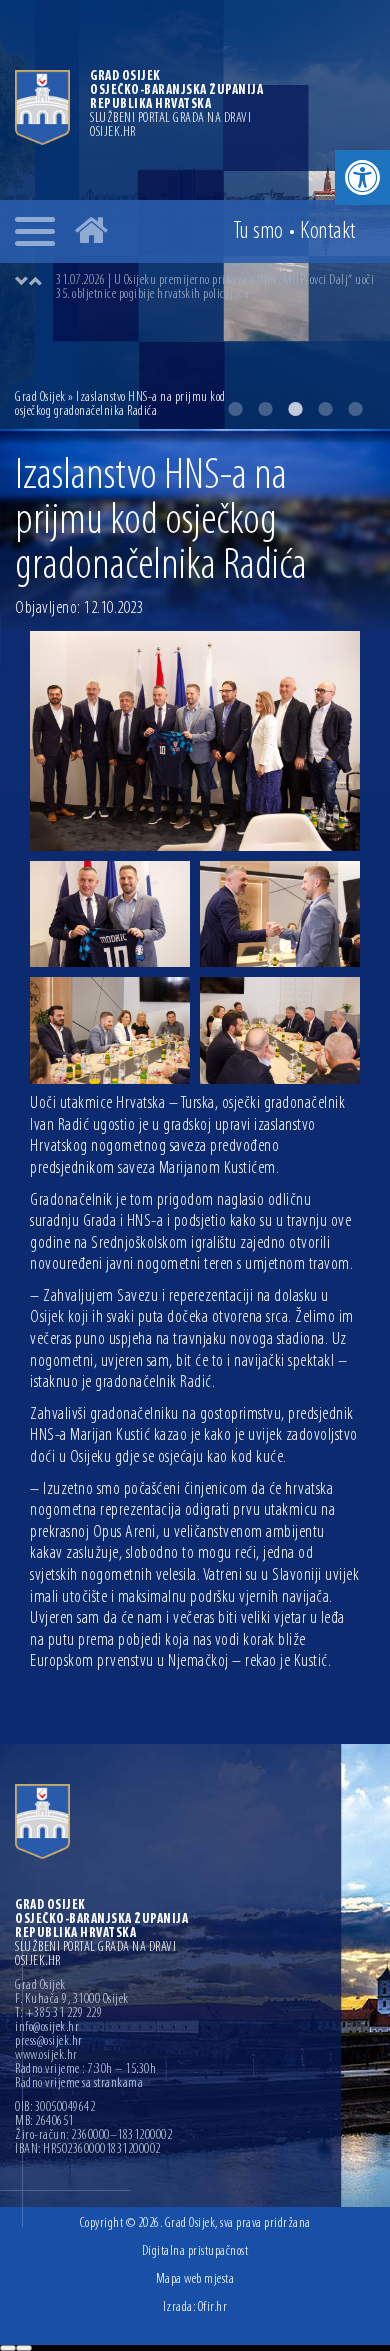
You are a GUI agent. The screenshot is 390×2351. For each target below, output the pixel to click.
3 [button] (295, 409)
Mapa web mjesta (195, 2279)
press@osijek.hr (49, 2042)
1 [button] (235, 409)
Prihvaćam (8, 2348)
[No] (24, 2348)
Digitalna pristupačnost (195, 2251)
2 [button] (265, 409)
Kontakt (328, 232)
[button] (362, 177)
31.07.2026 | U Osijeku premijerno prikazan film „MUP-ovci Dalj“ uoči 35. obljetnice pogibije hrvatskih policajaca (215, 287)
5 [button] (355, 409)
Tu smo (258, 232)
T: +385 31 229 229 (58, 2014)
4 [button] (325, 409)
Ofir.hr (213, 2307)
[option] (215, 288)
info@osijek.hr (47, 2028)
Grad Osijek (40, 397)
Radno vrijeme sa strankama (79, 2084)
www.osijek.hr (46, 2056)
